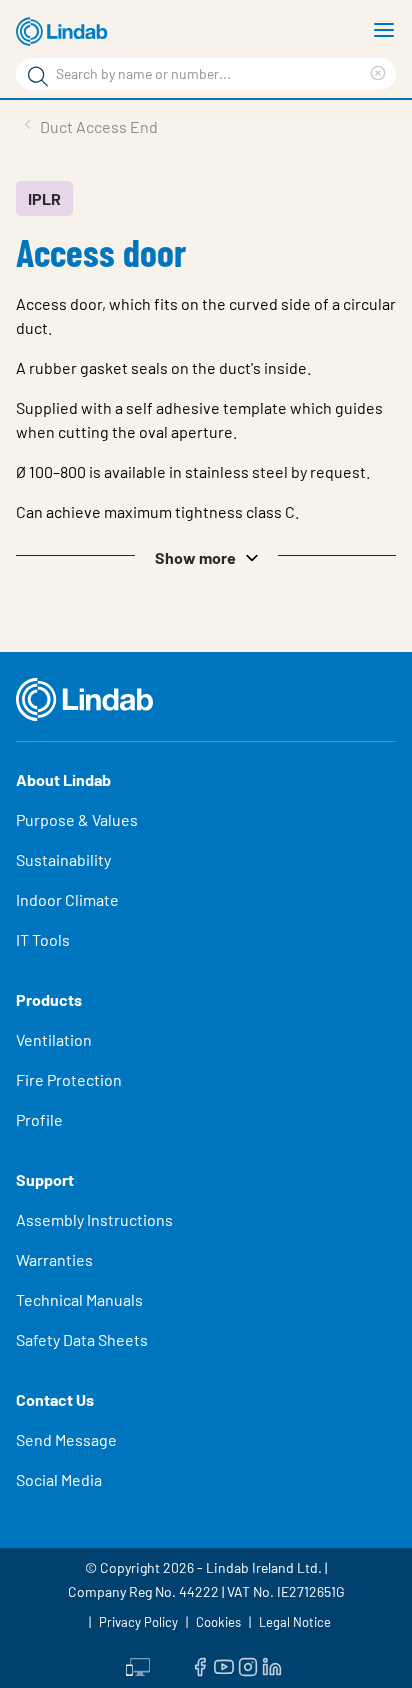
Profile (39, 1119)
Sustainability (63, 859)
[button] (206, 556)
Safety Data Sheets (82, 1339)
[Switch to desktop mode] (138, 1665)
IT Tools (43, 939)
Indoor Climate (67, 899)
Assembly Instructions (94, 1219)
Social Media (59, 1479)
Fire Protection (69, 1079)
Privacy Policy (138, 1622)
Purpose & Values (77, 819)
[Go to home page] (65, 32)
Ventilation (54, 1039)
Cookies (218, 1622)
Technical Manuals (79, 1299)
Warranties (54, 1259)
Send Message (66, 1439)
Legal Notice (295, 1622)
